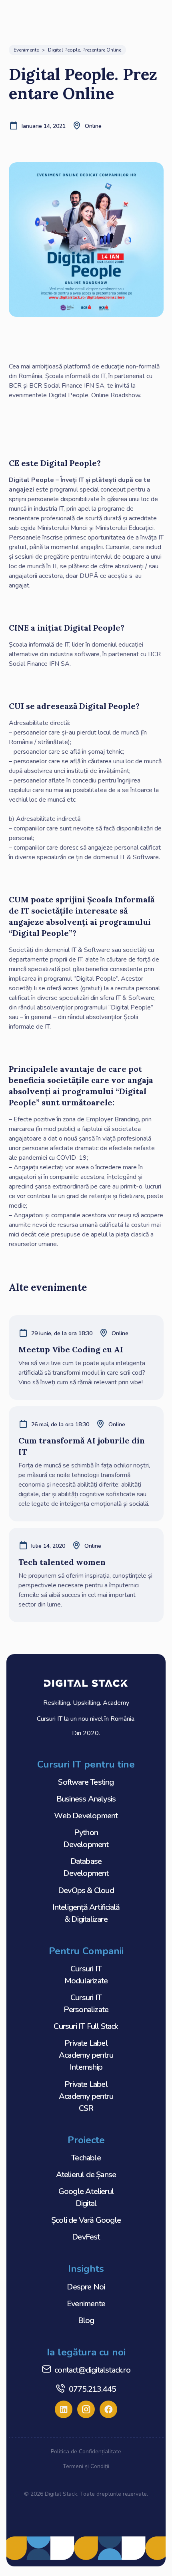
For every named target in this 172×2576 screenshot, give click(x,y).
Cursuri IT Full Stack (86, 2026)
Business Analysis (86, 1799)
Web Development (86, 1816)
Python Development (86, 1838)
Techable (86, 2158)
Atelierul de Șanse (86, 2175)
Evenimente (86, 2304)
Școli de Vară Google (86, 2220)
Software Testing (86, 1782)
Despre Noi (86, 2287)
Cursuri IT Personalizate (86, 2004)
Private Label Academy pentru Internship (86, 2055)
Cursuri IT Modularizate (86, 1975)
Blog (86, 2320)
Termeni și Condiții (86, 2466)
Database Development (86, 1867)
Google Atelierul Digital (86, 2197)
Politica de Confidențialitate (86, 2452)
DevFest (86, 2237)
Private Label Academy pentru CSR (86, 2096)
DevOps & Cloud (86, 1890)
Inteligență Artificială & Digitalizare (86, 1913)
